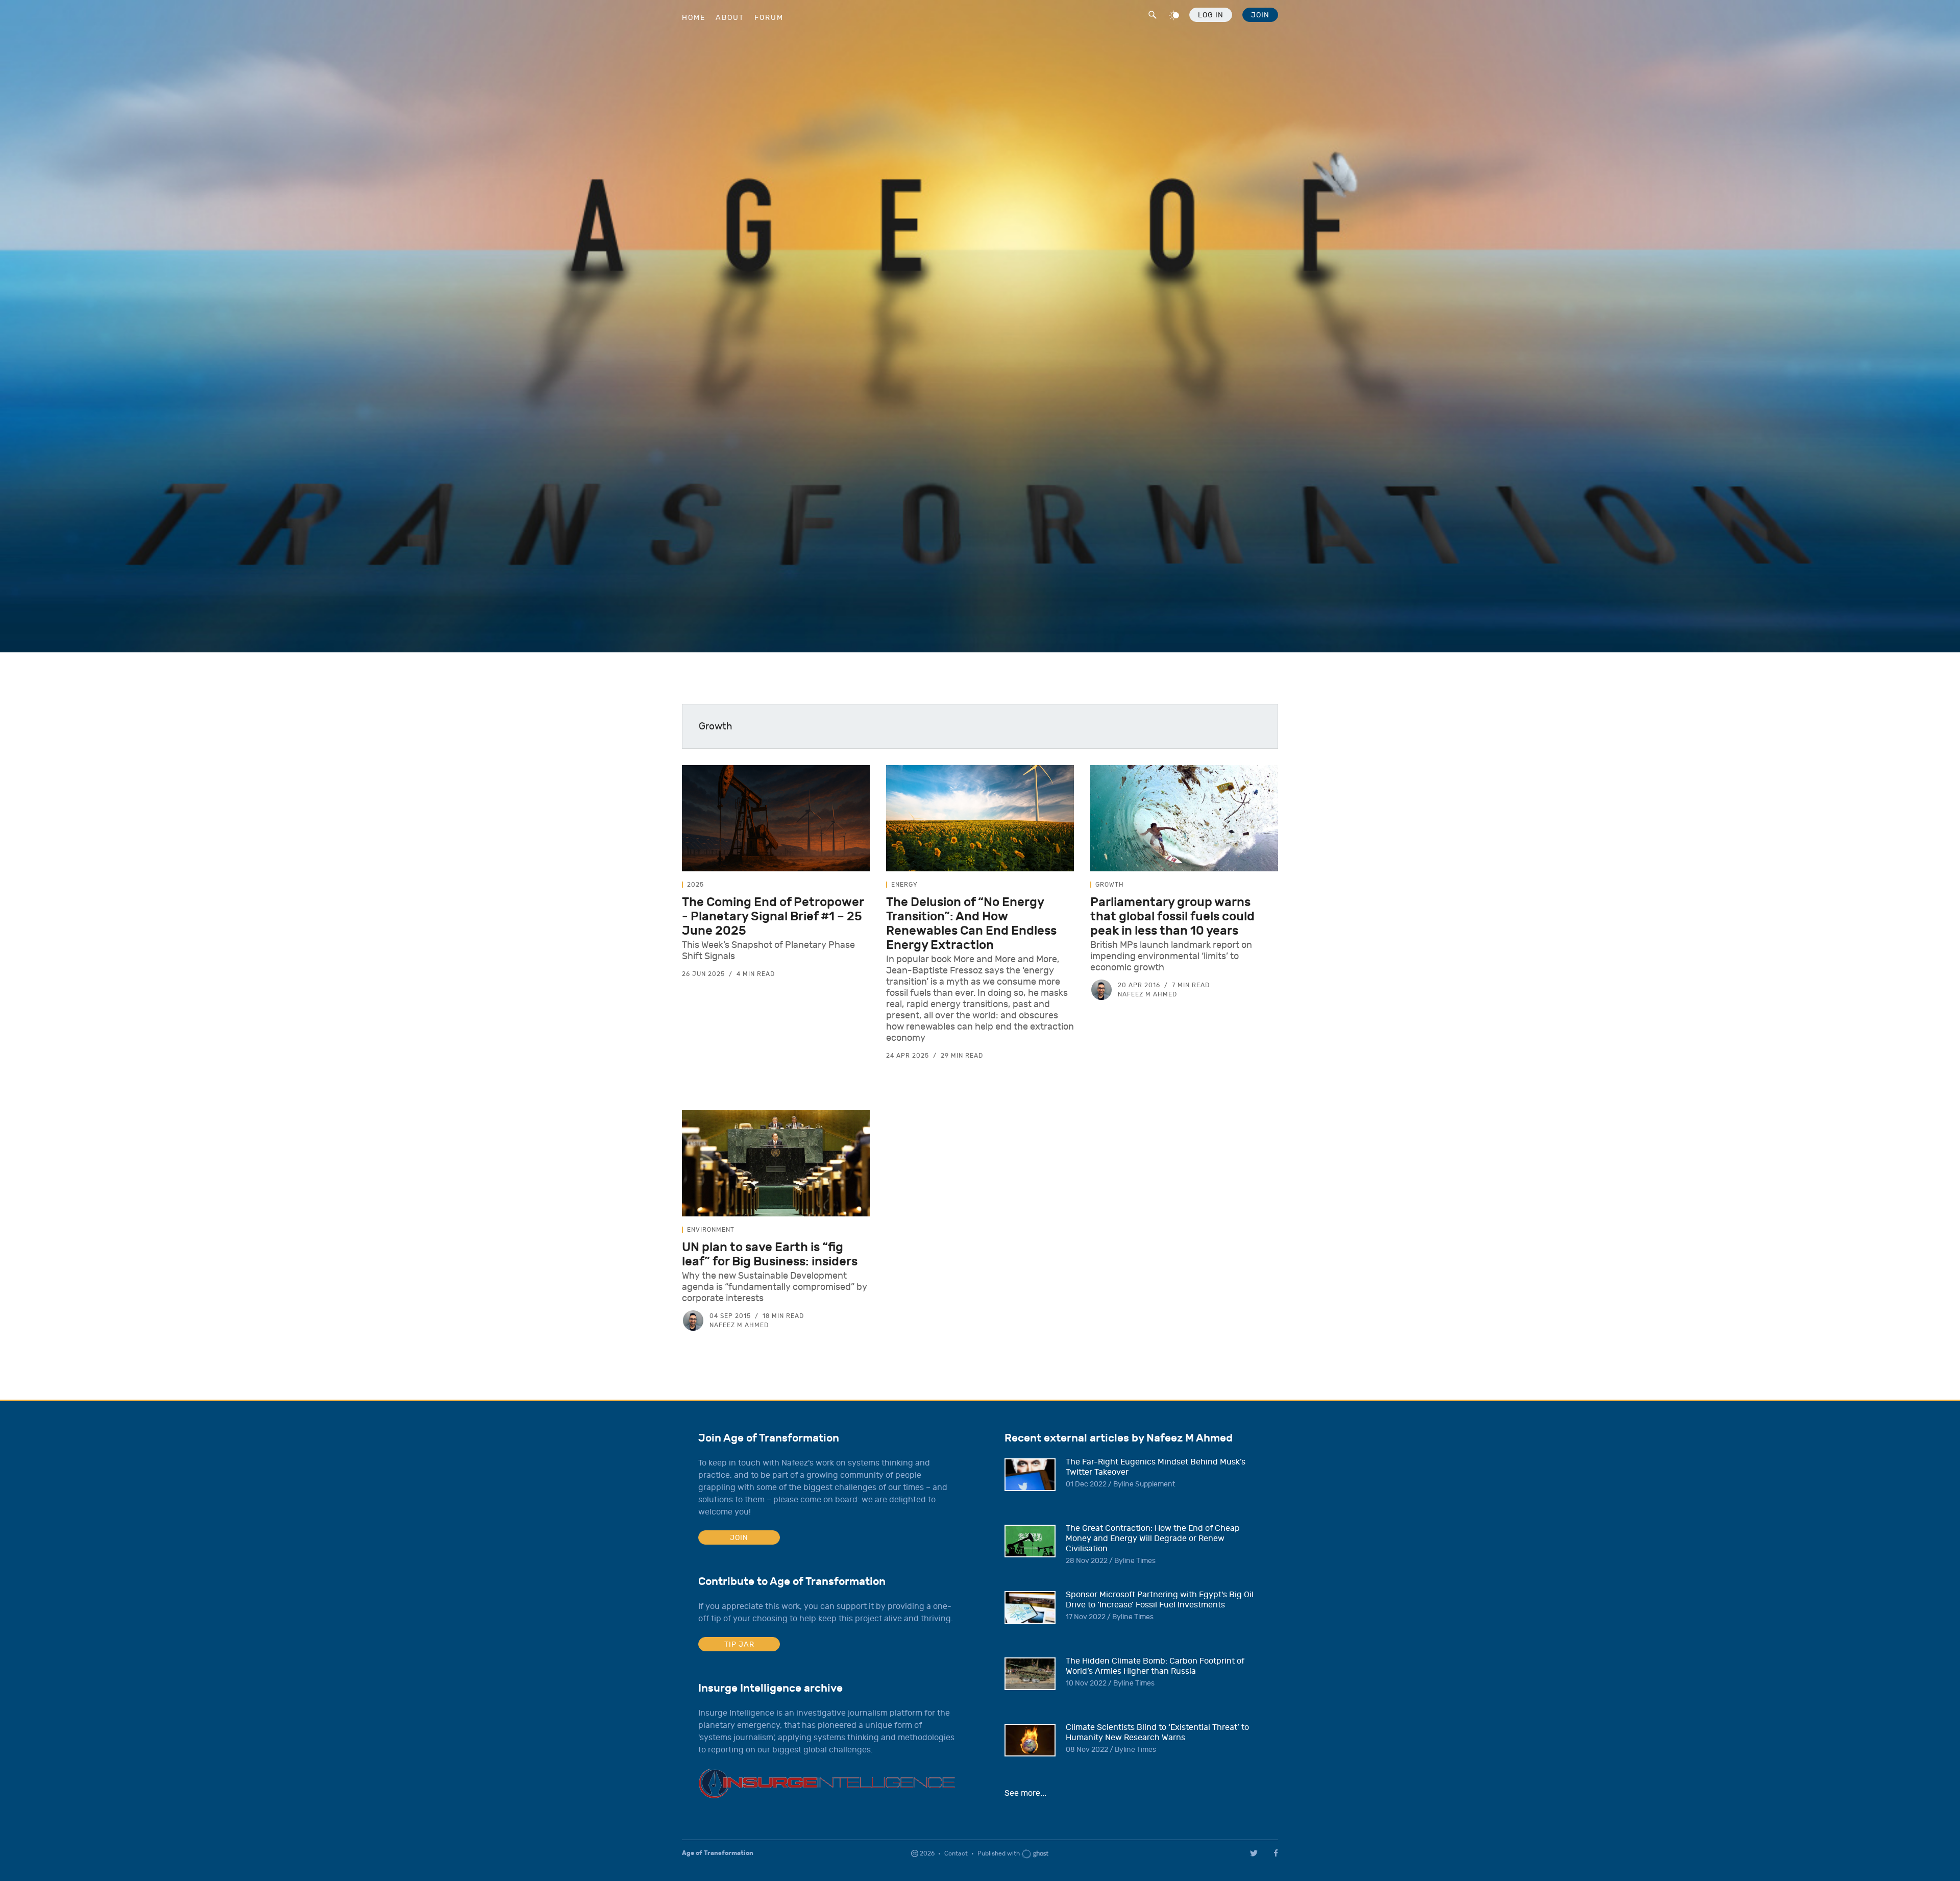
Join (1260, 15)
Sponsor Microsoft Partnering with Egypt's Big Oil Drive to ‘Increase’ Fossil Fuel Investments (1160, 1600)
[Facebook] (1278, 1853)
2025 (695, 885)
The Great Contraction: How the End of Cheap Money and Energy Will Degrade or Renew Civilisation (1153, 1538)
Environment (711, 1230)
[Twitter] (1254, 1853)
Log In (1211, 15)
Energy (904, 885)
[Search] (1151, 13)
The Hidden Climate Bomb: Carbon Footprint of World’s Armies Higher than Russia (1155, 1666)
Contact (956, 1853)
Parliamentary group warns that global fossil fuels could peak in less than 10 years (1172, 916)
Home (694, 18)
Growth (1110, 885)
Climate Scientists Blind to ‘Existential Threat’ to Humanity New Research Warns (1157, 1732)
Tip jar (739, 1644)
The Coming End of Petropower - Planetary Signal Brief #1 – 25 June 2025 (773, 916)
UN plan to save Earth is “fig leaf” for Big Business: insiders (770, 1254)
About (730, 18)
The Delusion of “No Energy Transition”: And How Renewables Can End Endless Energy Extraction (971, 923)
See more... (1025, 1793)
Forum (769, 18)
